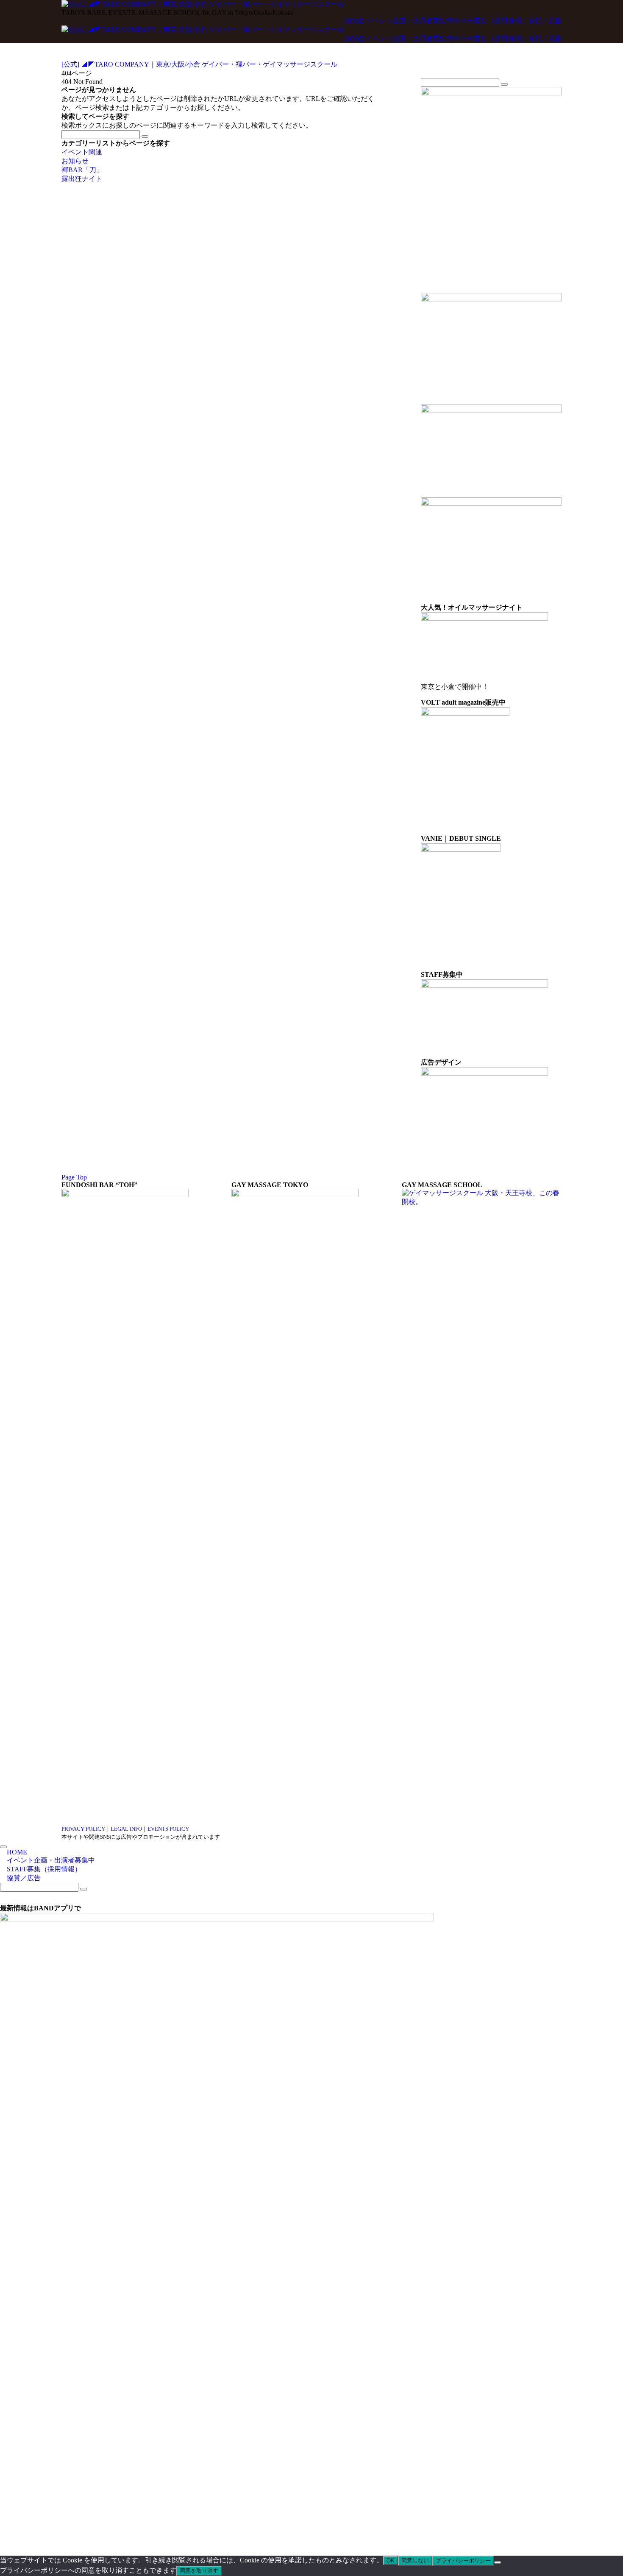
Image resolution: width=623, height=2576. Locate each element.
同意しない (415, 2561)
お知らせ (75, 161)
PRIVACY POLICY (83, 1829)
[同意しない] (498, 2562)
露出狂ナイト (82, 179)
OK (391, 2561)
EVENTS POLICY (168, 1829)
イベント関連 (82, 152)
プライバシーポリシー (463, 2561)
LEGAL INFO (126, 1829)
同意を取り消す (199, 2571)
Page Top (74, 1177)
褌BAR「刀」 (82, 170)
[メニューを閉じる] (3, 1847)
